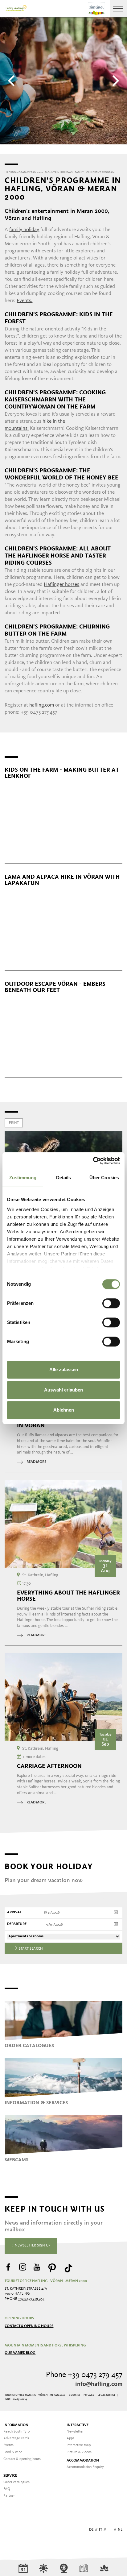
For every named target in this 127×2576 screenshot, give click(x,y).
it (100, 2530)
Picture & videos (79, 2452)
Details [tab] (64, 1178)
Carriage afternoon (49, 1766)
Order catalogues (16, 2482)
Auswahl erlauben (63, 1390)
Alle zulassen (64, 1369)
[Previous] (12, 81)
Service (10, 2476)
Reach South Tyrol (17, 2432)
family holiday (24, 230)
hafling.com (42, 705)
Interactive (78, 2425)
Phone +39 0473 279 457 (84, 2375)
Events (8, 2445)
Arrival (14, 1912)
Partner (9, 2496)
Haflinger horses (61, 585)
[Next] (115, 81)
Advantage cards (16, 2438)
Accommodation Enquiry (85, 2467)
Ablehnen (64, 1410)
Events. (25, 301)
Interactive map (79, 2445)
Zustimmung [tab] (23, 1178)
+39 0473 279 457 (31, 2299)
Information (16, 2425)
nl (120, 2530)
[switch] (111, 1303)
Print (14, 1123)
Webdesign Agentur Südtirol (12, 2530)
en (110, 2530)
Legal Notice (107, 2395)
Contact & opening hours (29, 2326)
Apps (70, 2438)
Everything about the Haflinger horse (68, 1596)
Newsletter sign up (32, 2246)
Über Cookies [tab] (104, 1178)
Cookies (74, 2395)
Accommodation (83, 2461)
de (91, 2530)
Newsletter (75, 2432)
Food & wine (13, 2452)
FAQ (7, 2489)
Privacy (89, 2395)
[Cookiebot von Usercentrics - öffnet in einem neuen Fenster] (93, 1161)
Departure (17, 1924)
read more (36, 1462)
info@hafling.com (99, 2384)
